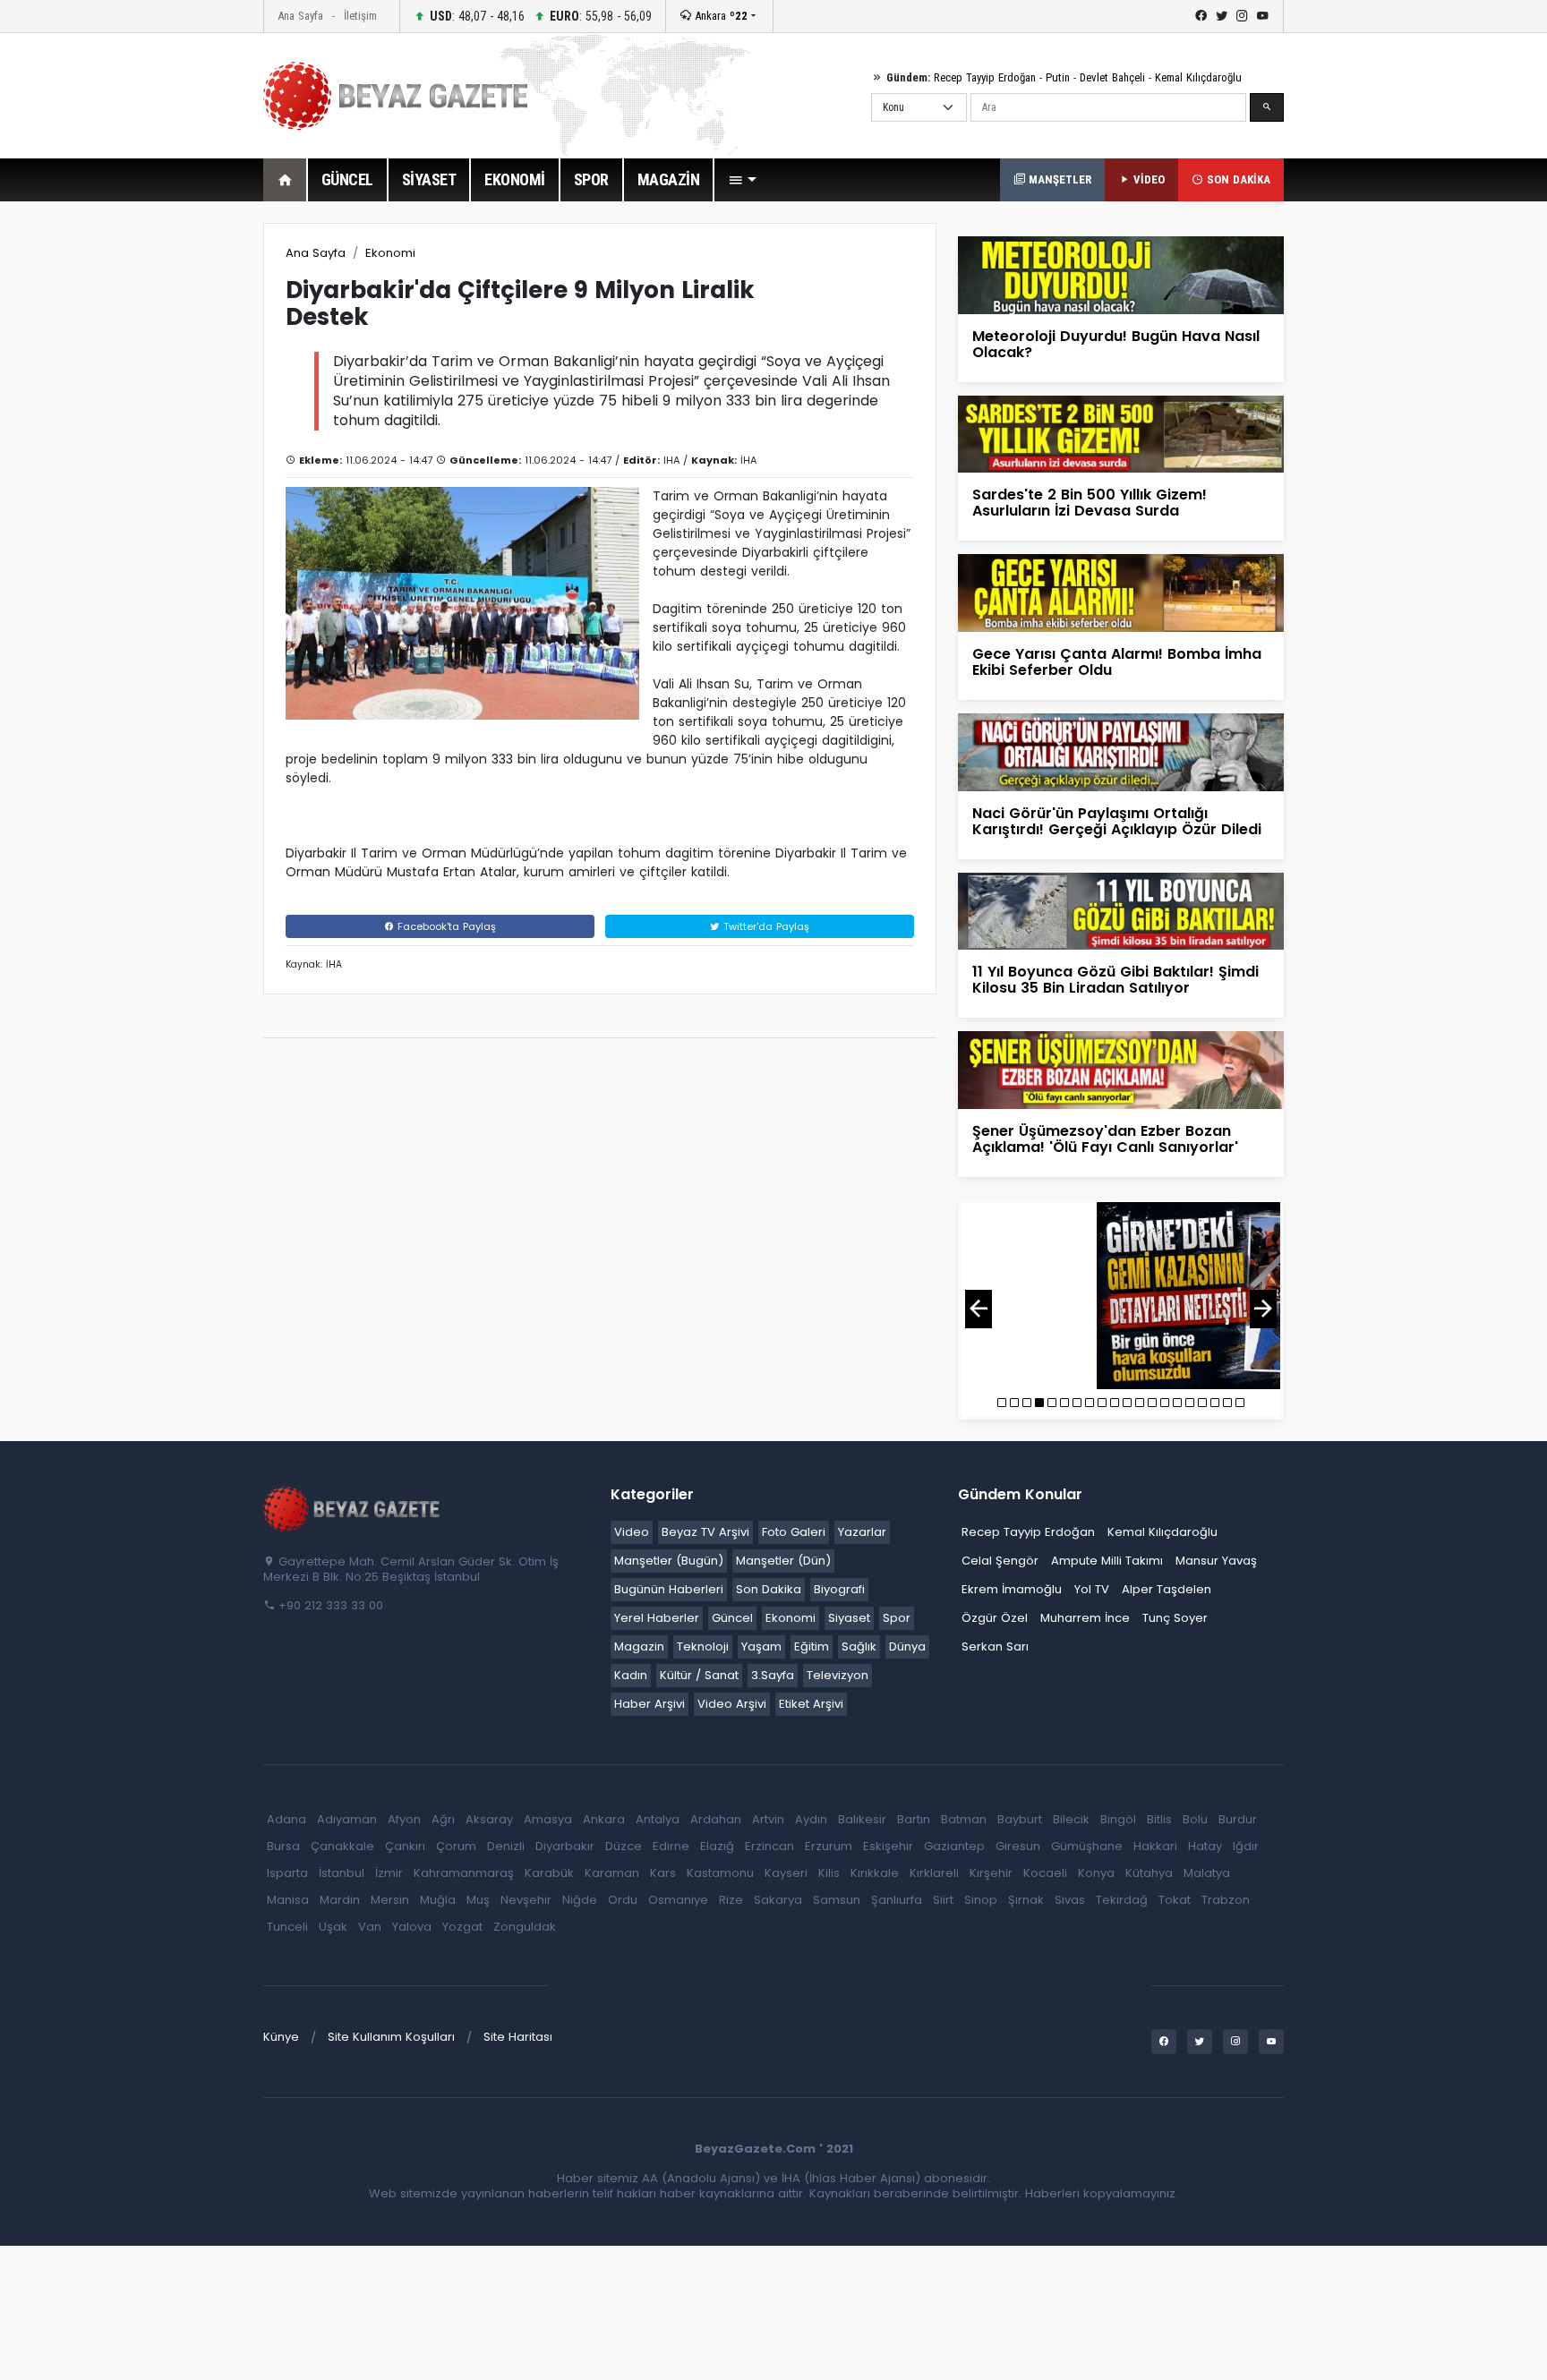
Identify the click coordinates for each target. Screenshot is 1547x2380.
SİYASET (429, 179)
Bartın (914, 1819)
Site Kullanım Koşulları (391, 2037)
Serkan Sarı (995, 1646)
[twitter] (1222, 16)
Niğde (580, 1900)
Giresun (1018, 1846)
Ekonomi (390, 253)
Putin (1058, 77)
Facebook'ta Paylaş (445, 926)
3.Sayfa (773, 1675)
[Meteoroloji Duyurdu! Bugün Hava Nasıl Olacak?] (1121, 274)
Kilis (829, 1873)
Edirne (671, 1846)
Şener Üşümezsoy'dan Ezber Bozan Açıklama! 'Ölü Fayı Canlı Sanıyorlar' (1105, 1139)
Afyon (404, 1819)
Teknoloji (703, 1646)
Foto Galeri (794, 1532)
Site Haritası (518, 2037)
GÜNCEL (347, 179)
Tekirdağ (1122, 1900)
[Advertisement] (165, 491)
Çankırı (405, 1846)
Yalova (412, 1927)
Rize (731, 1900)
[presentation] (979, 1309)
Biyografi (839, 1589)
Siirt (943, 1900)
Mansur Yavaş (1216, 1561)
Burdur (1238, 1819)
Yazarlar (862, 1532)
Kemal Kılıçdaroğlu (1198, 77)
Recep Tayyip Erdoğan (985, 77)
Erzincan (769, 1846)
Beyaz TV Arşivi (705, 1532)
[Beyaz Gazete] (353, 1507)
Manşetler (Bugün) (669, 1561)
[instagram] (1242, 16)
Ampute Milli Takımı (1107, 1561)
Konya (1096, 1873)
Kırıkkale (875, 1873)
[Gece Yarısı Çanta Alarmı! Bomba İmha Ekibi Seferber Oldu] (1121, 592)
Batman (964, 1819)
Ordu (623, 1900)
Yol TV (1092, 1589)
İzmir (389, 1873)
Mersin (390, 1900)
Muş (478, 1900)
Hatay (1205, 1846)
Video (632, 1532)
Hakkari (1155, 1846)
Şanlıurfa (897, 1900)
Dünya (907, 1646)
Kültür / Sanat (699, 1675)
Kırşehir (991, 1873)
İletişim (360, 16)
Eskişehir (888, 1846)
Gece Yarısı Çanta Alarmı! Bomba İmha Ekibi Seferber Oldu (1117, 662)
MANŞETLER (1058, 179)
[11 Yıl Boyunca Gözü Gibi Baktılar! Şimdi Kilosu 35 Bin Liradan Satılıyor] (1121, 910)
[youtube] (1263, 16)
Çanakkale (342, 1846)
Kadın (631, 1675)
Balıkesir (862, 1819)
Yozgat (462, 1927)
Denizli (506, 1846)
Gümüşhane (1087, 1846)
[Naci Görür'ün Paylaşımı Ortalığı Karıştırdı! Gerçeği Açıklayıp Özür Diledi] (1121, 751)
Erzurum (829, 1846)
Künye (281, 2037)
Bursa (283, 1846)
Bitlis (1159, 1819)
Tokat (1175, 1900)
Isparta (287, 1873)
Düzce (624, 1846)
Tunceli (287, 1927)
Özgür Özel (995, 1618)
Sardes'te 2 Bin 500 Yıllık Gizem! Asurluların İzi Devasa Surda (1090, 503)
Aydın (811, 1819)
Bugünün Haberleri (669, 1589)
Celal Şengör (1000, 1561)
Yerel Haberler (657, 1618)
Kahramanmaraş (464, 1873)
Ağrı (443, 1819)
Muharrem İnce (1085, 1618)
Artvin (768, 1819)
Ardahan (716, 1819)
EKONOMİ (515, 179)
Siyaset (849, 1618)
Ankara (719, 16)
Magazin (639, 1646)
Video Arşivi (732, 1704)
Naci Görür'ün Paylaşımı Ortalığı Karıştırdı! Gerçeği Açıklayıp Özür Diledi (1117, 821)
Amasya (548, 1819)
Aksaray (489, 1819)
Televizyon (838, 1675)
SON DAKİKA (1237, 179)
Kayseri (786, 1873)
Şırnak (1026, 1900)
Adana (286, 1819)
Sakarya (778, 1900)
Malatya (1207, 1873)
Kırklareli (934, 1873)
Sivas (1070, 1900)
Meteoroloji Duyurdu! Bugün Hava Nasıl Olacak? (1116, 344)
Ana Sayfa (300, 16)
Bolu (1195, 1819)
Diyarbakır (565, 1846)
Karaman (612, 1873)
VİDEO (1147, 179)
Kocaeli (1045, 1873)
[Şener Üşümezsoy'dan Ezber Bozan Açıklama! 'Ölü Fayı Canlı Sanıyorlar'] (1121, 1069)
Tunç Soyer (1175, 1618)
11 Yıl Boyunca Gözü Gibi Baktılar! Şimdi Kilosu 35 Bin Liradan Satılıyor (1115, 980)
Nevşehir (526, 1900)
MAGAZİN (669, 179)
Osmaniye (678, 1900)
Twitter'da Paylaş (765, 926)
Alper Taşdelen (1167, 1589)
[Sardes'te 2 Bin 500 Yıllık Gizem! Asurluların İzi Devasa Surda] (1121, 434)
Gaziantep (954, 1846)
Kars (663, 1873)
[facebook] (1201, 16)
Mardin (340, 1900)
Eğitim (812, 1646)
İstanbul (342, 1873)
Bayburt (1020, 1819)
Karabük (549, 1873)
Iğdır (1246, 1846)
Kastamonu (720, 1873)
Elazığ (717, 1846)
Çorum (456, 1846)
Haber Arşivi (650, 1704)
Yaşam (761, 1646)
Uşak (333, 1927)
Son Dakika (769, 1589)
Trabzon (1226, 1900)
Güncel (732, 1618)
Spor (897, 1618)
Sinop (981, 1900)
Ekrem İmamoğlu (1012, 1589)
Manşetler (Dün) (783, 1561)
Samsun (837, 1900)
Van (370, 1927)
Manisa (288, 1900)
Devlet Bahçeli (1112, 77)
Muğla (438, 1900)
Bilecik (1071, 1819)
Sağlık (859, 1646)
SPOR (591, 179)
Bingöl (1118, 1819)
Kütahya (1149, 1873)
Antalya (658, 1819)
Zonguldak (525, 1927)
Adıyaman (347, 1819)
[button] (742, 180)
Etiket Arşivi (811, 1704)
